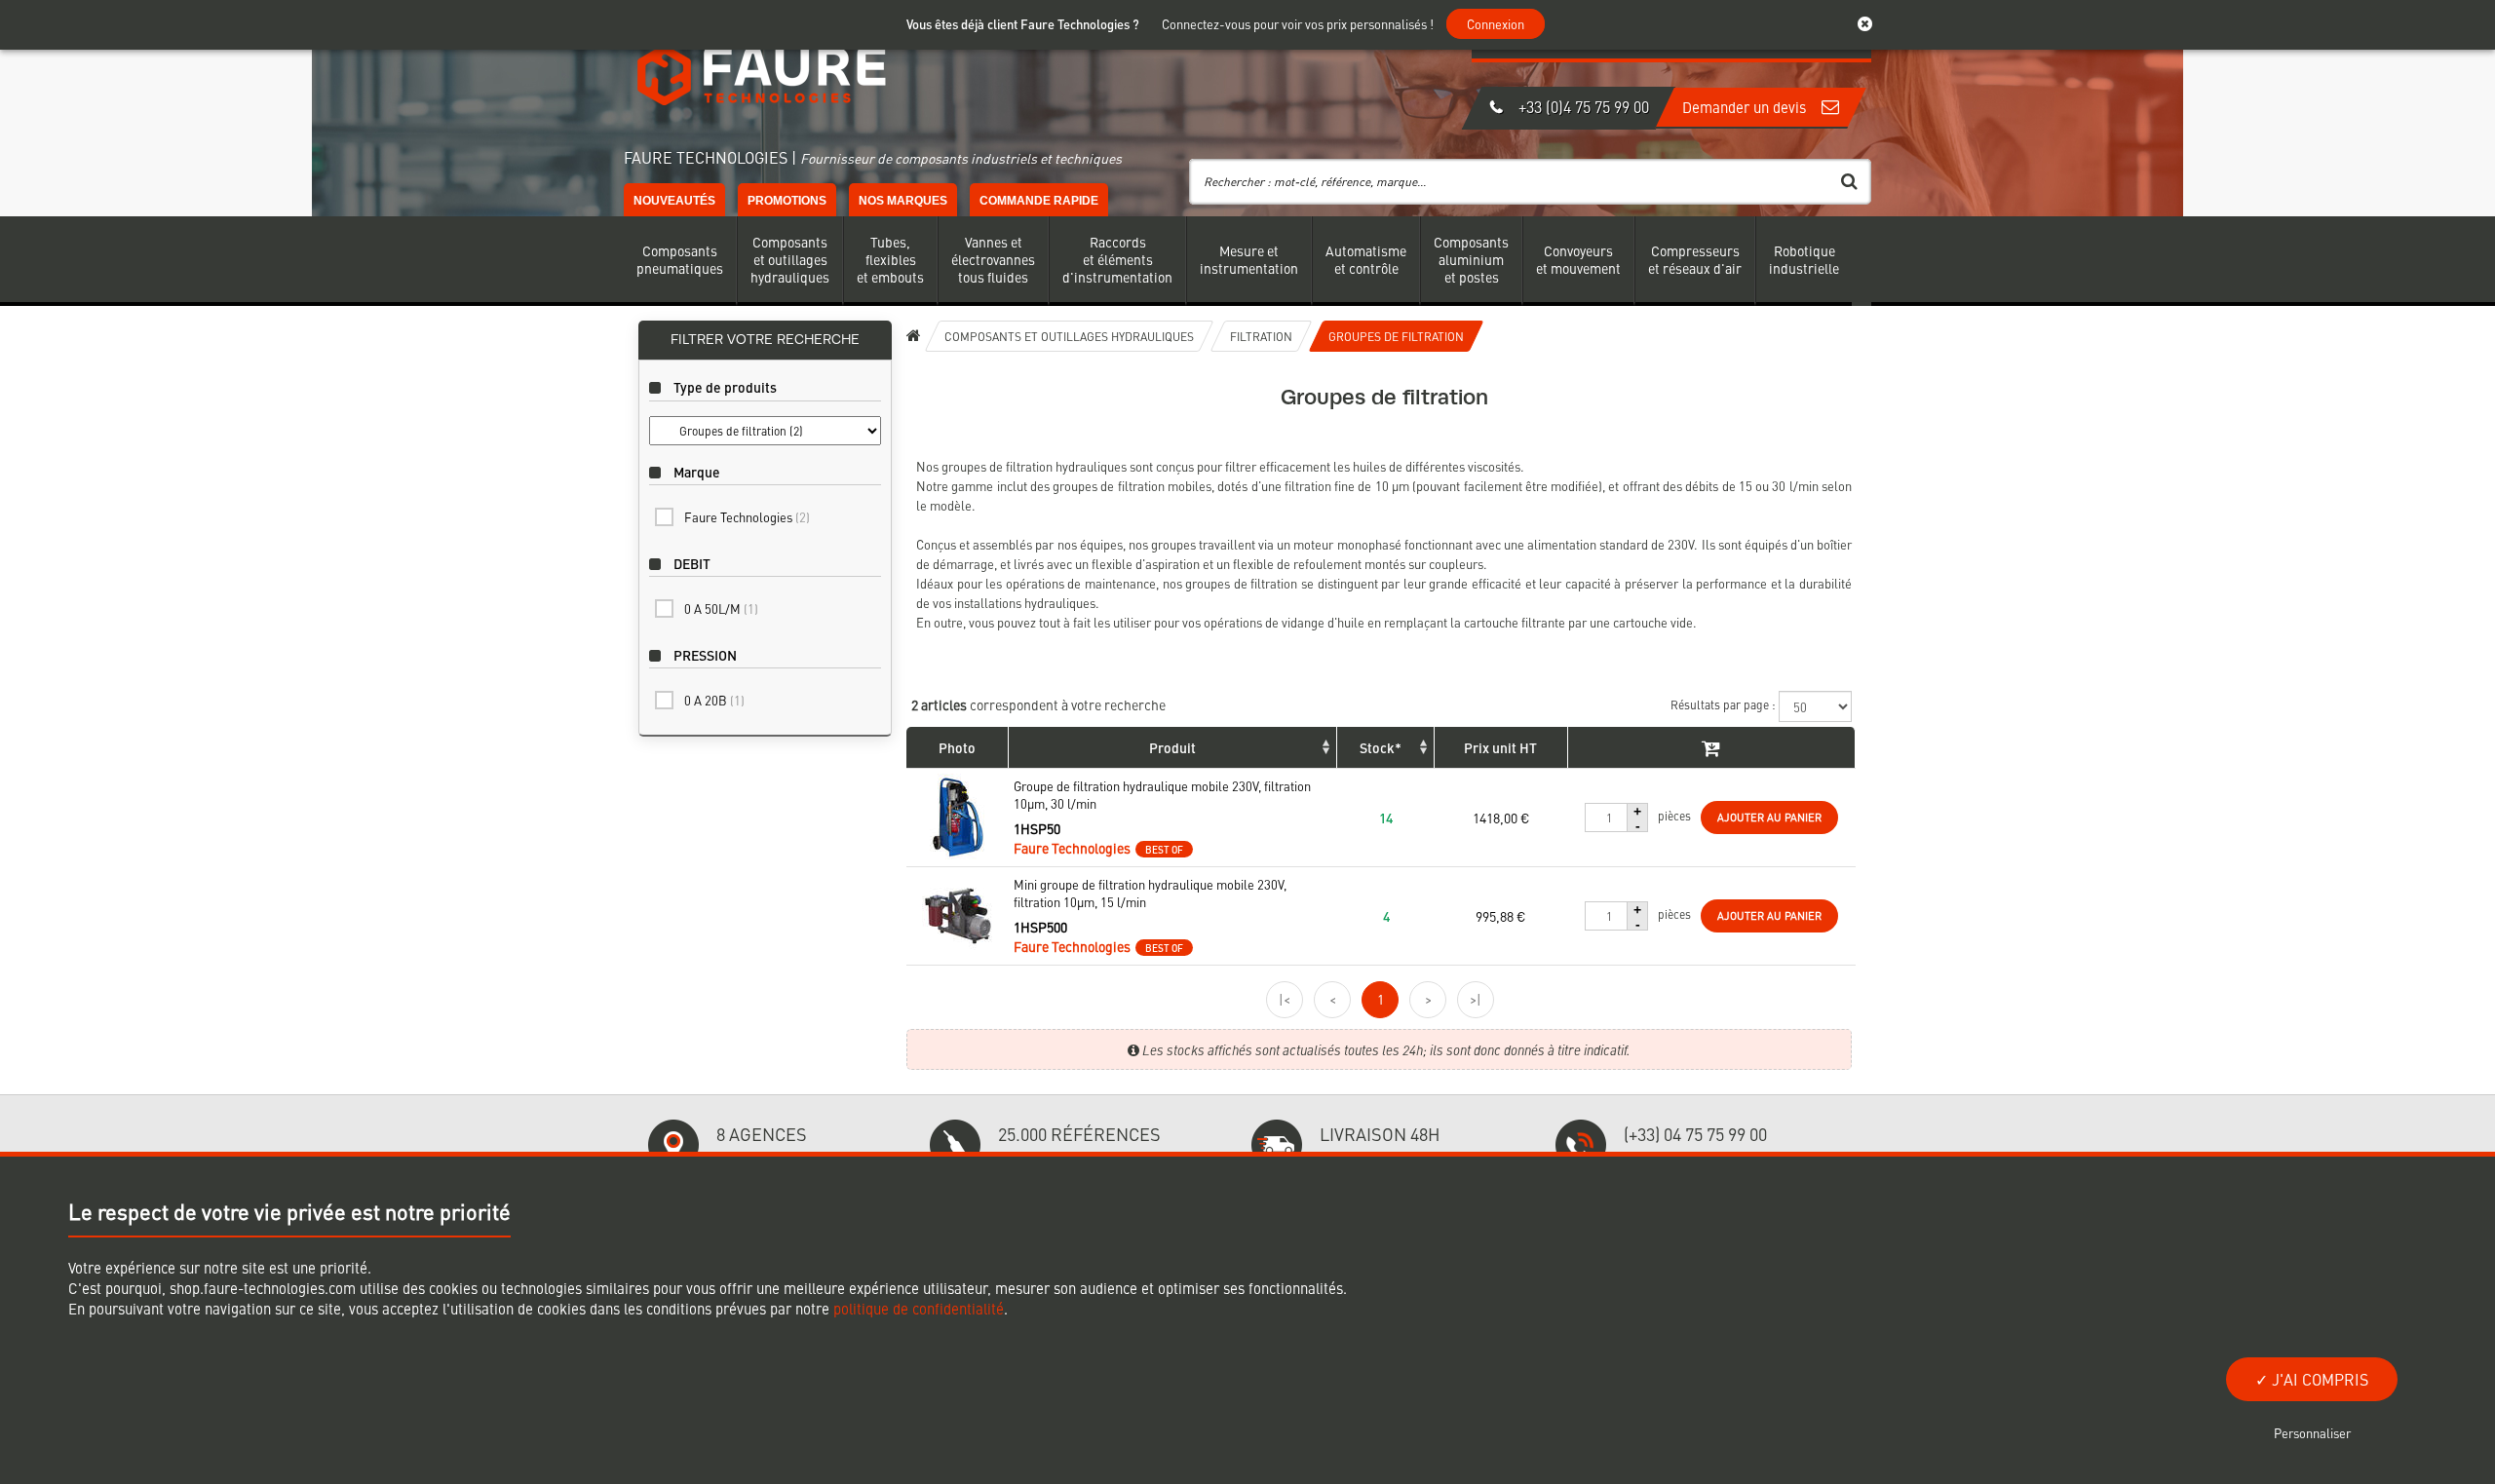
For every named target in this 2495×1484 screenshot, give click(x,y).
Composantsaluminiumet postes (1471, 259)
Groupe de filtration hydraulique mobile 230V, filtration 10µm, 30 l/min (1162, 795)
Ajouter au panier (1769, 817)
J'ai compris (2318, 1379)
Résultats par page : (1725, 704)
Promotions (787, 201)
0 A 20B (714, 700)
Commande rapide (1039, 201)
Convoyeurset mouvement (1578, 259)
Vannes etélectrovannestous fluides (993, 259)
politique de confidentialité (919, 1308)
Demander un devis (1746, 107)
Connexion (1496, 24)
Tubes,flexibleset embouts (890, 259)
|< (1285, 999)
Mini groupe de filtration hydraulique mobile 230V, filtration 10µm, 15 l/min (1150, 894)
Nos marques (903, 201)
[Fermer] (1875, 24)
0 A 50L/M (721, 609)
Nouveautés (674, 201)
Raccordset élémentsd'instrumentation (1117, 259)
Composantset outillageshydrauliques (790, 259)
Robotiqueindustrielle (1804, 259)
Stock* (1381, 747)
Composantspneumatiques (680, 259)
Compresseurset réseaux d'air (1695, 259)
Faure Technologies (747, 517)
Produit (1172, 747)
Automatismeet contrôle (1366, 259)
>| (1476, 999)
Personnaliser (2312, 1433)
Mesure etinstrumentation (1249, 259)
